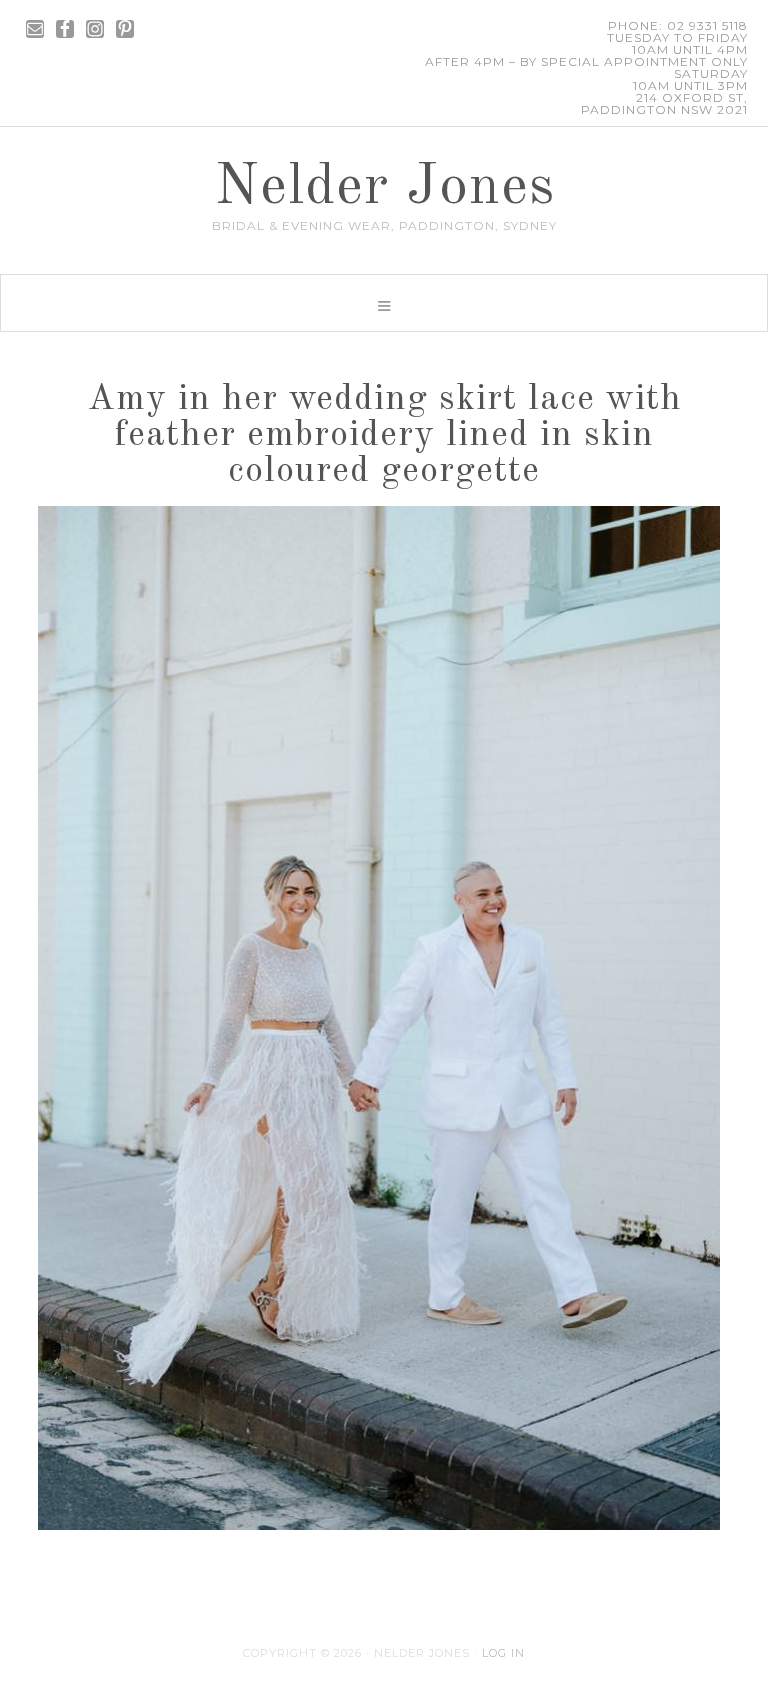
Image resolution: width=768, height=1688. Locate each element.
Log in (503, 1653)
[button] (384, 303)
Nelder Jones (384, 188)
